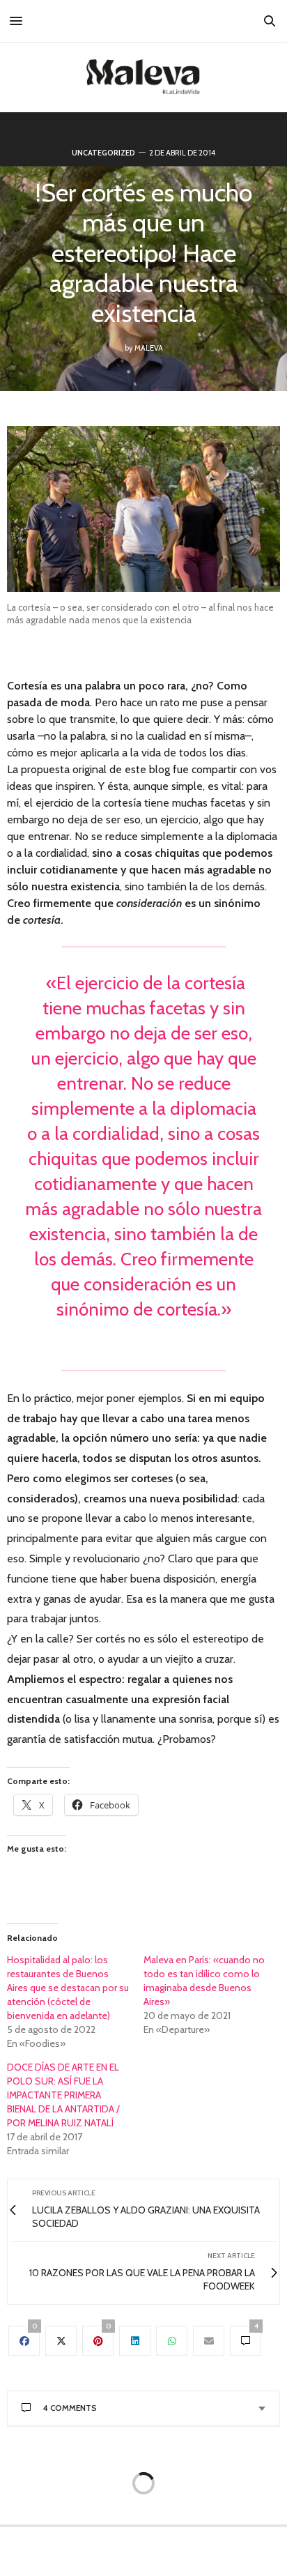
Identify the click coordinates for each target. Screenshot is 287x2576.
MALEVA (149, 348)
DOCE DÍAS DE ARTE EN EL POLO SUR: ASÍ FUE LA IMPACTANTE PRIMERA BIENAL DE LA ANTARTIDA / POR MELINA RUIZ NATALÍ (63, 2095)
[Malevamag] (143, 77)
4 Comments (70, 2408)
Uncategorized (103, 153)
